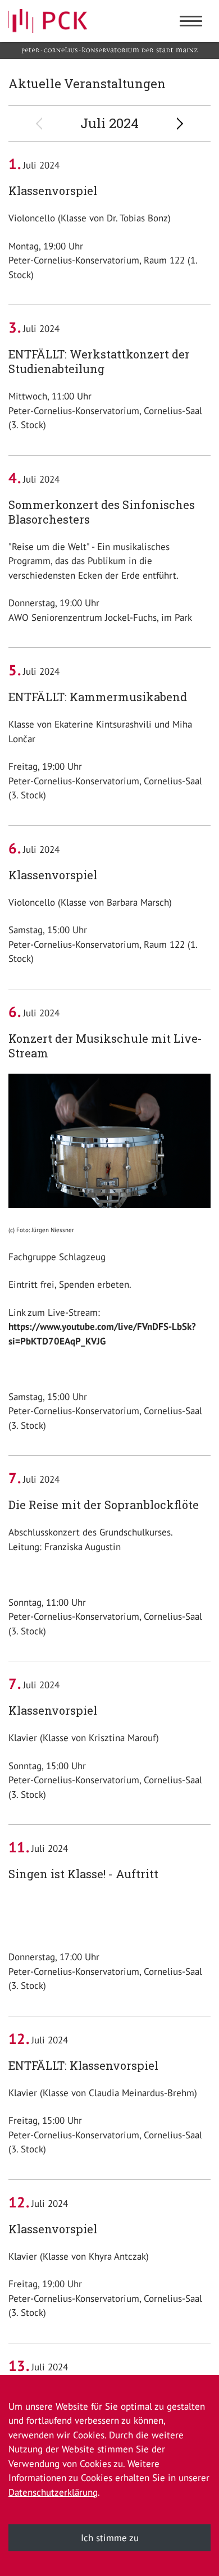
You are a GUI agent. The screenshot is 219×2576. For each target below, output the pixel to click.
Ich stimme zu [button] (110, 2538)
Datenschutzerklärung (53, 2492)
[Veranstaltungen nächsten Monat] (182, 124)
